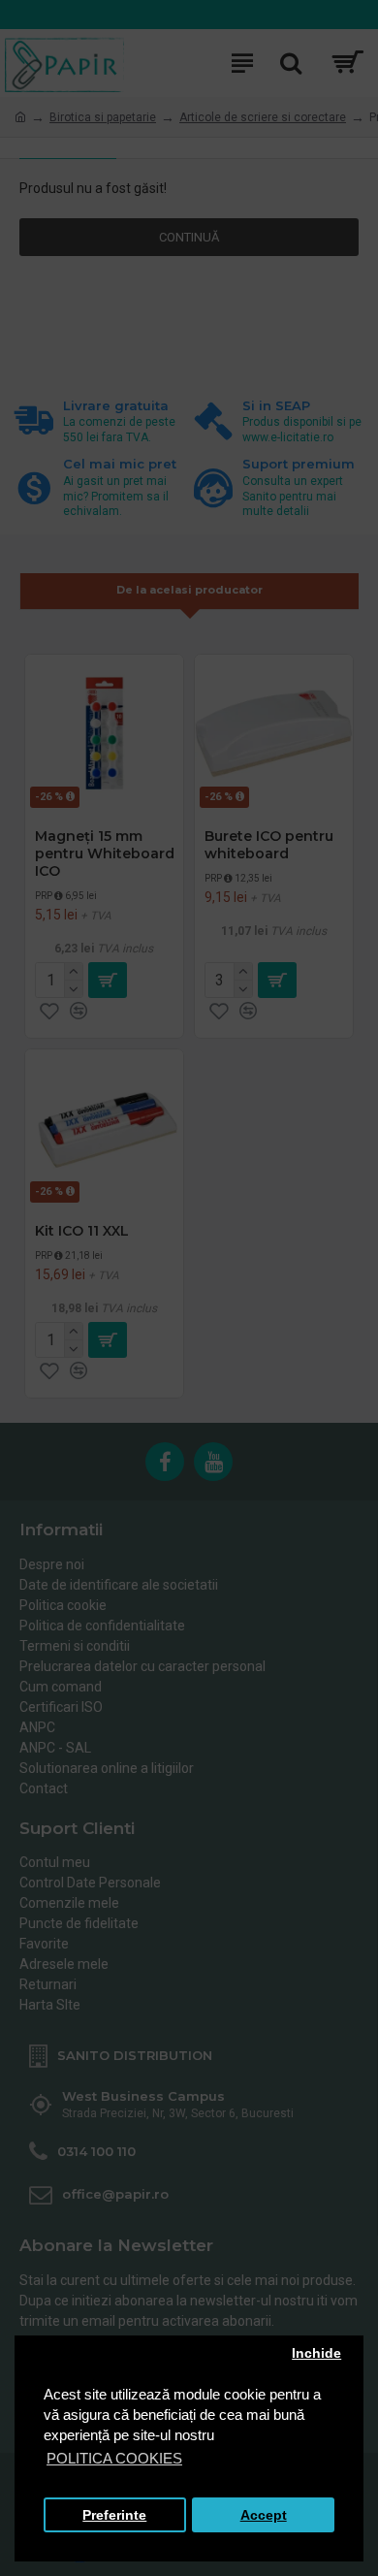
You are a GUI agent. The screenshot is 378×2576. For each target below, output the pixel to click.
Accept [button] (264, 2515)
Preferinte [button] (114, 2515)
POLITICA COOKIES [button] (114, 2458)
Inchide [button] (316, 2353)
